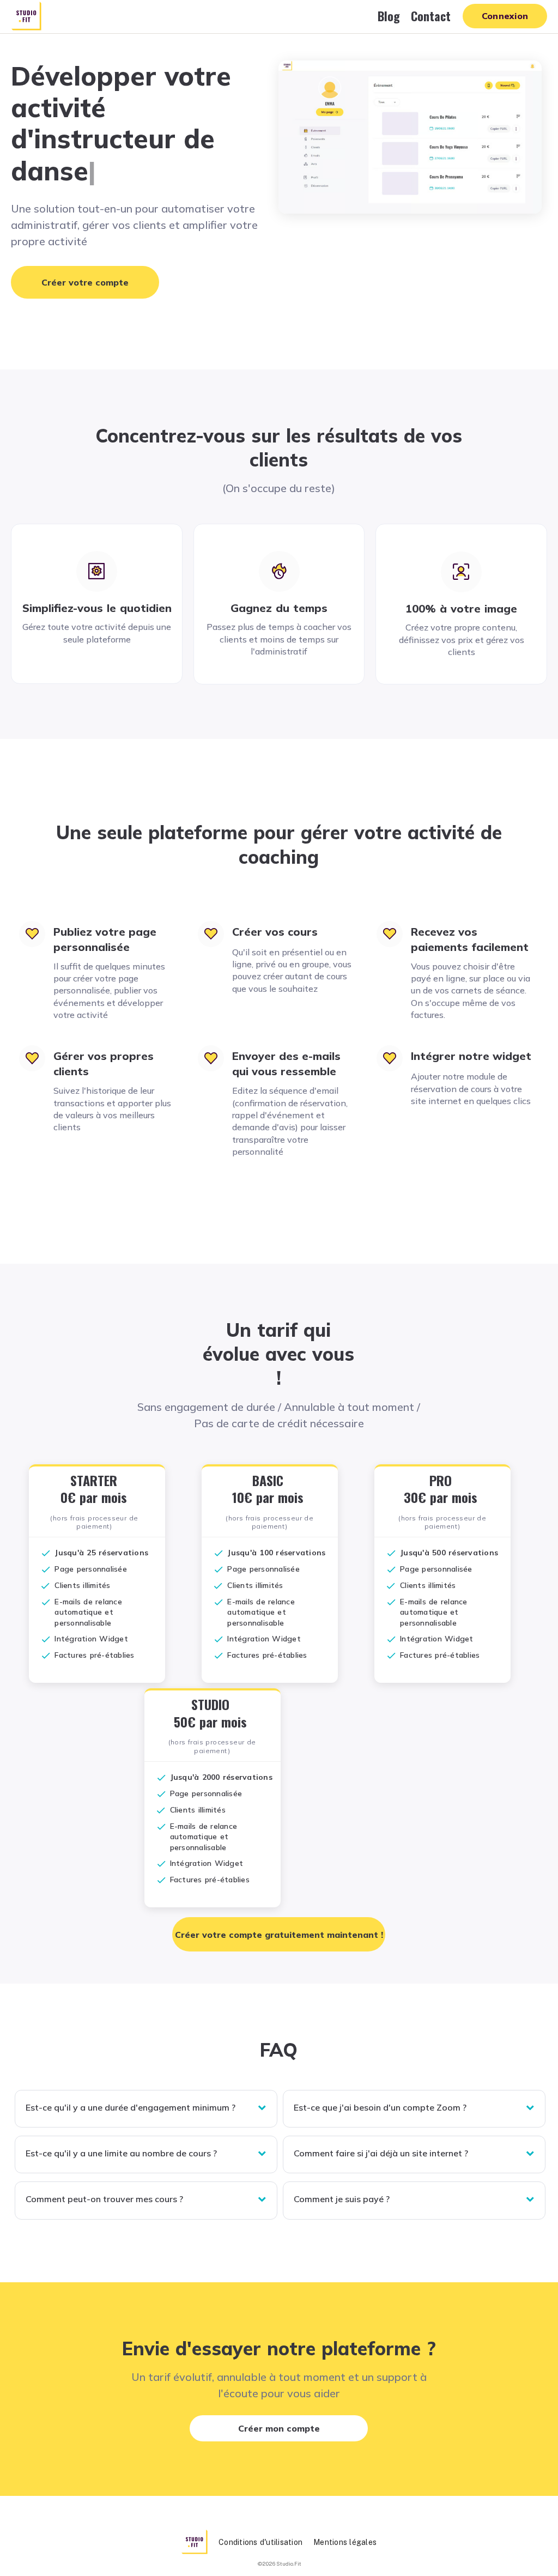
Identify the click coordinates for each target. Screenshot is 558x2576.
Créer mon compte (279, 2428)
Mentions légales (345, 2542)
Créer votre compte (85, 282)
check (46, 1553)
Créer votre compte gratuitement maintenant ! (279, 1935)
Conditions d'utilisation (260, 2542)
